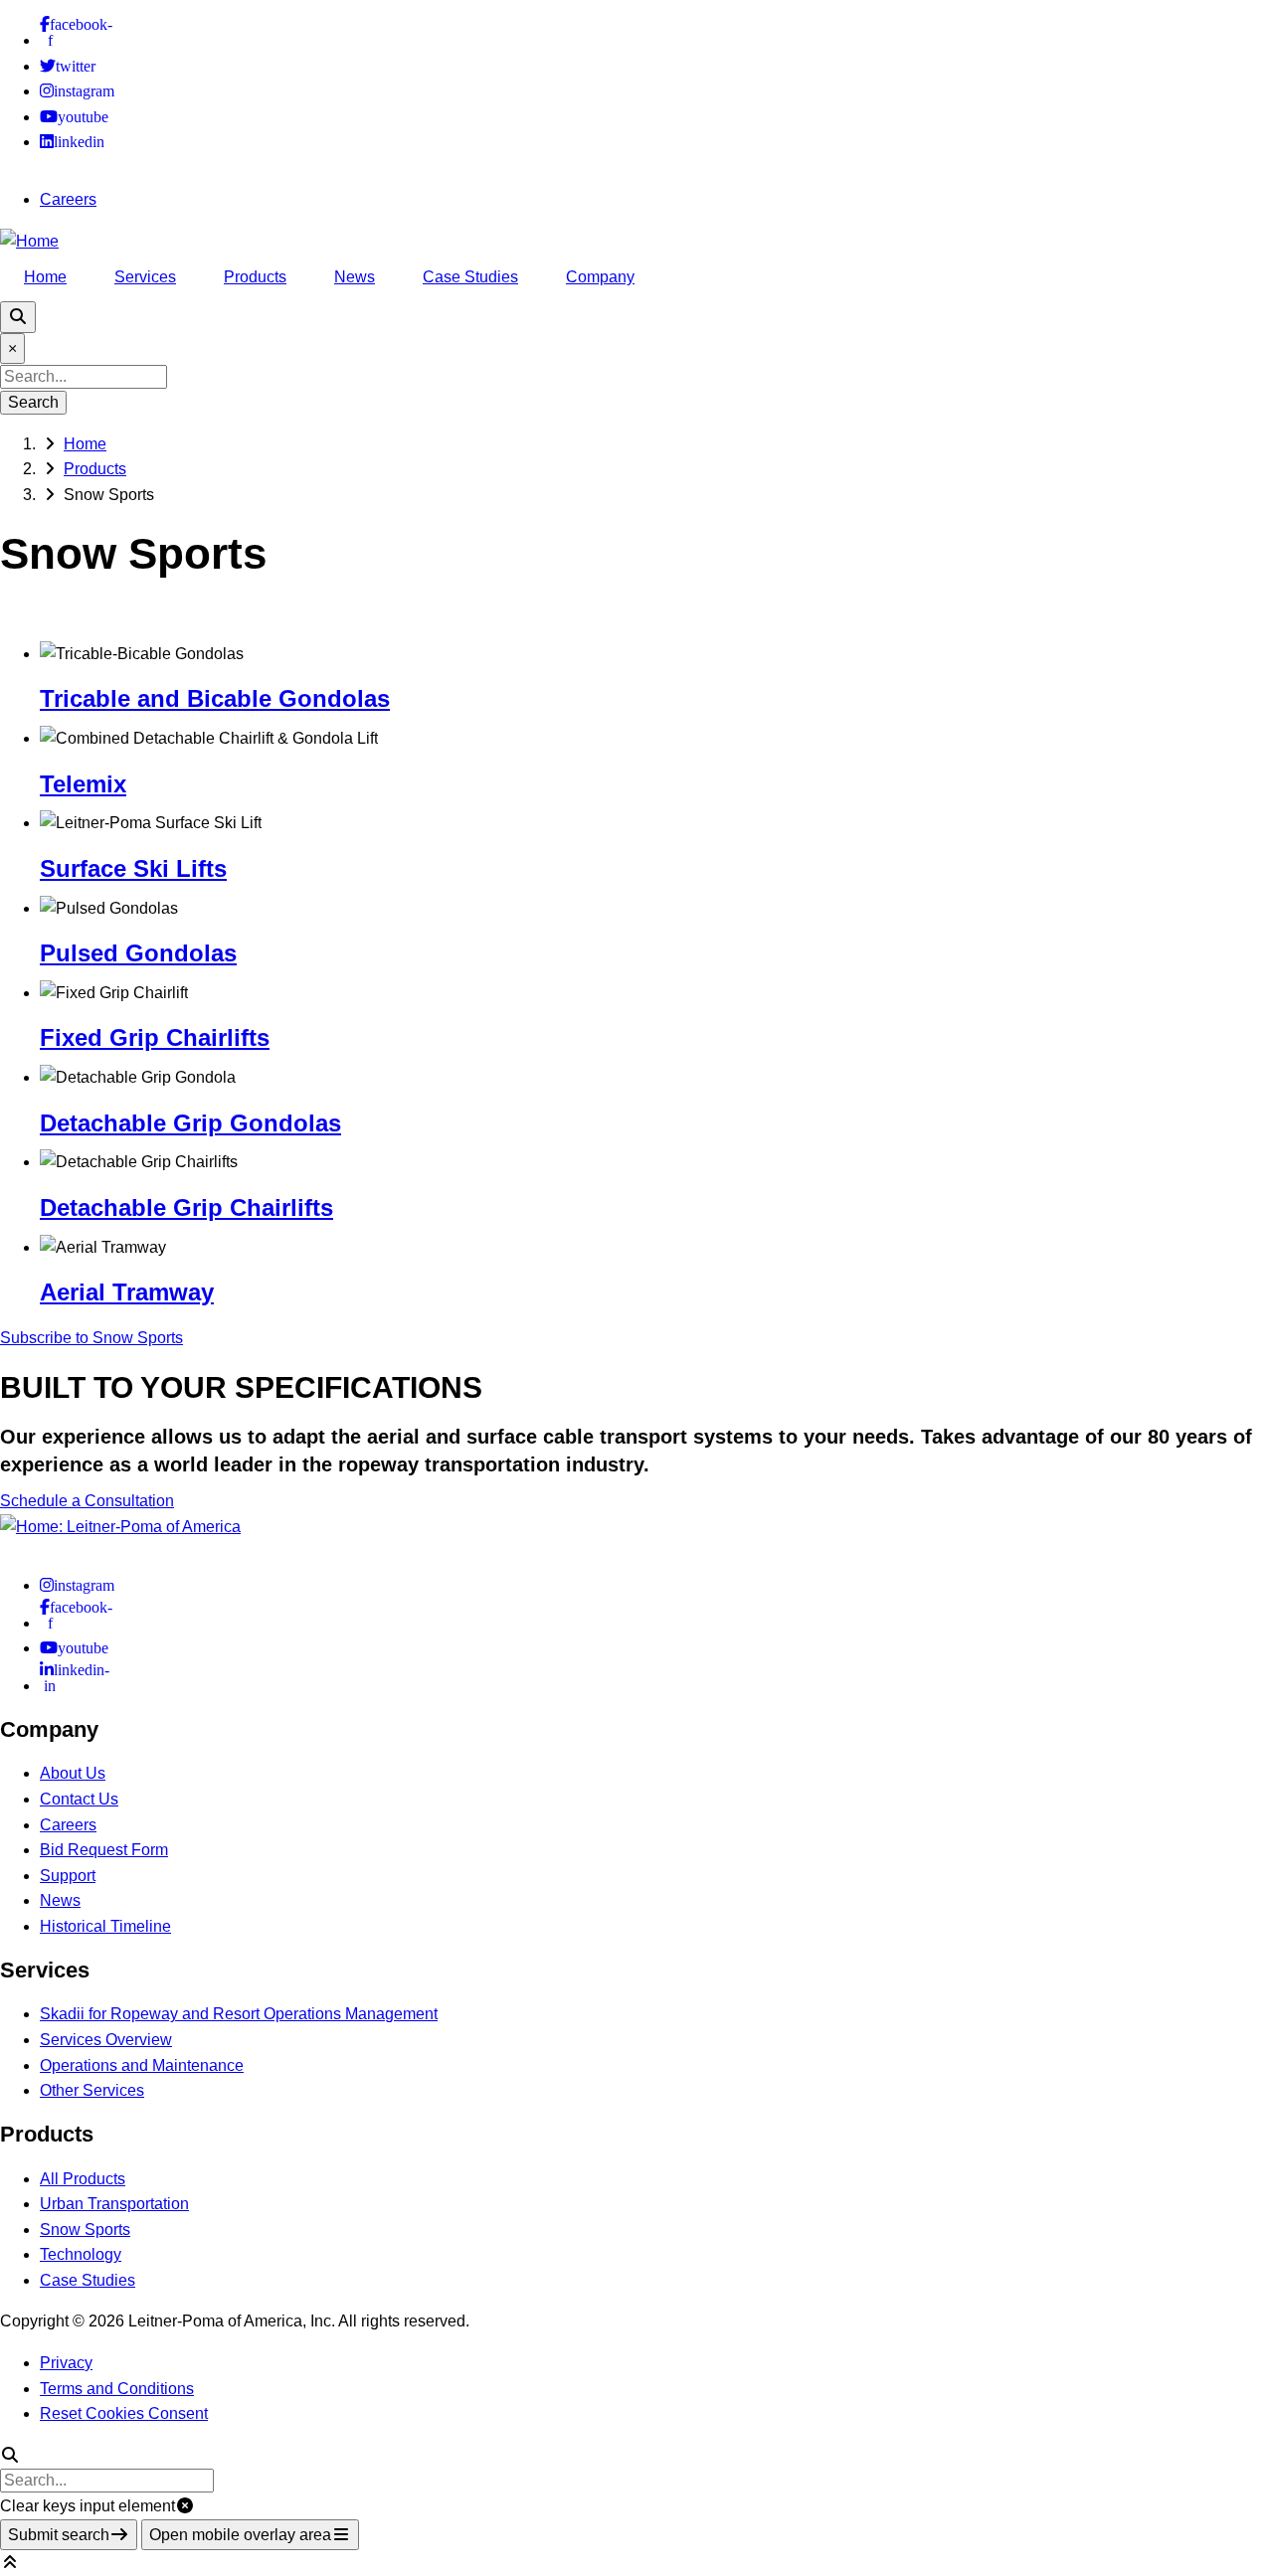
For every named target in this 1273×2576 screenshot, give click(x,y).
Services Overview (106, 2040)
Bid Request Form (104, 1850)
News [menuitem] (355, 277)
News (60, 1900)
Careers (68, 199)
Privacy (66, 2363)
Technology (81, 2254)
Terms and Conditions (117, 2389)
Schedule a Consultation (87, 1501)
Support (68, 1876)
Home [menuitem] (45, 277)
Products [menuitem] (255, 277)
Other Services (92, 2090)
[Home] (29, 241)
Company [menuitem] (600, 277)
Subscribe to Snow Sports (91, 1338)
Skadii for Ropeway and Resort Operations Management (239, 2014)
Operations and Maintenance (142, 2065)
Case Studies (88, 2280)
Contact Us (79, 1799)
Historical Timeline (105, 1926)
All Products (83, 2179)
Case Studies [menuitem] (470, 277)
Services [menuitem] (145, 277)
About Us (73, 1773)
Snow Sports (85, 2230)
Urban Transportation (114, 2204)
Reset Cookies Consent (124, 2413)
